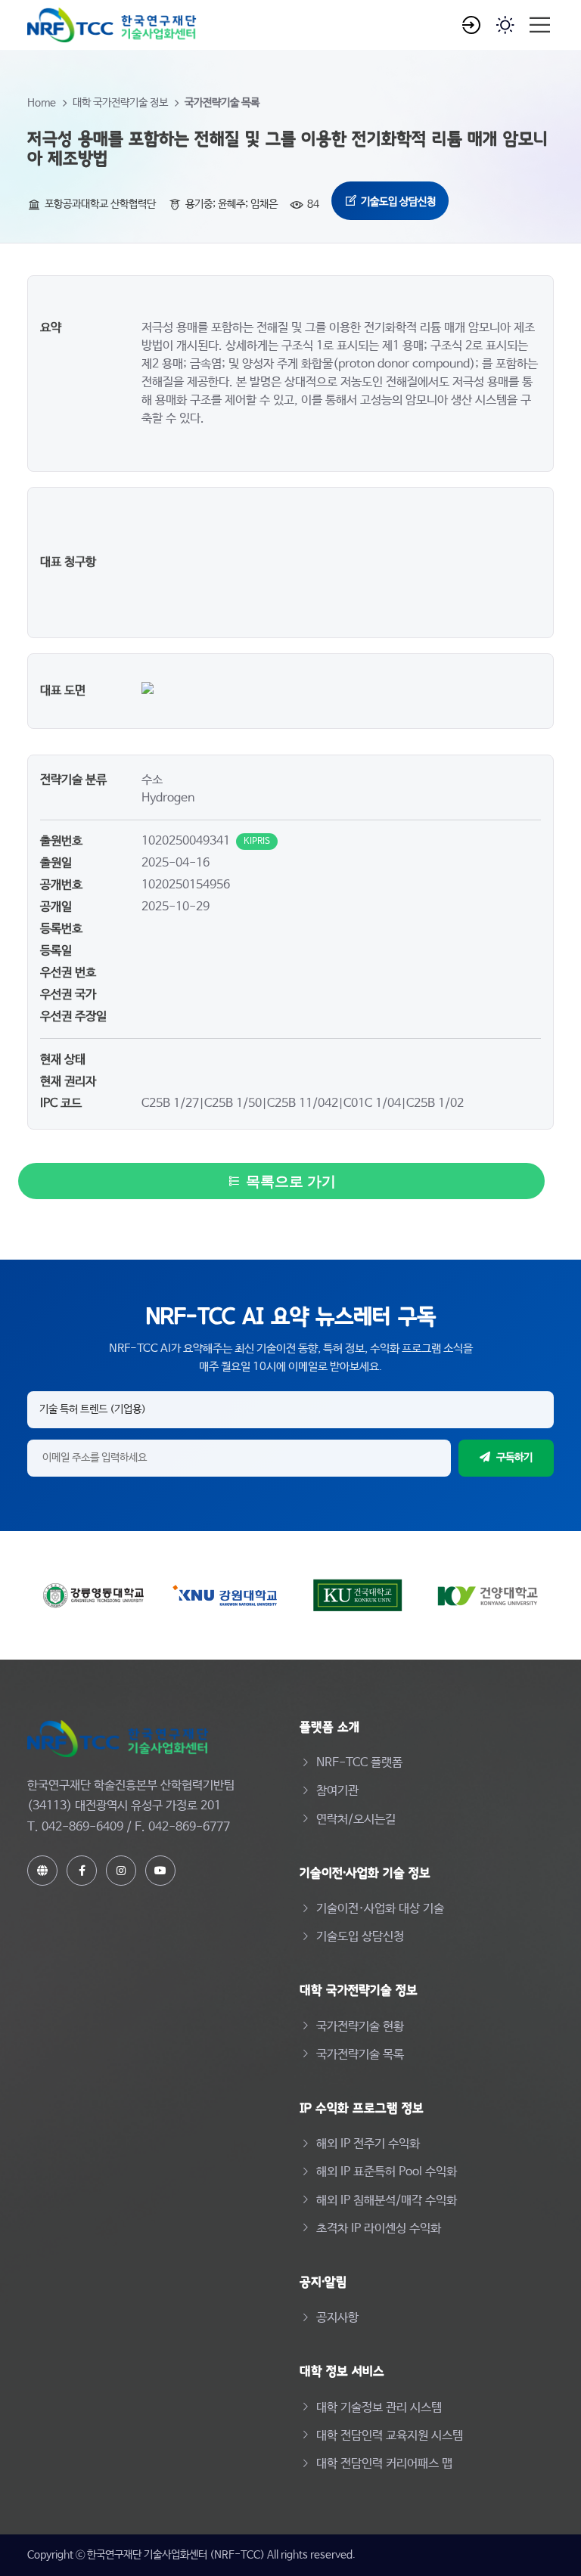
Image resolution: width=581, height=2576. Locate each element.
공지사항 (337, 2318)
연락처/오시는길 (356, 1820)
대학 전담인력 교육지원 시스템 (390, 2436)
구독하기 (514, 1458)
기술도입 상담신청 (397, 201)
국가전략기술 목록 (222, 103)
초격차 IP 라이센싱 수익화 (379, 2229)
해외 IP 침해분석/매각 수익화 (387, 2201)
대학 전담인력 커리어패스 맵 (384, 2464)
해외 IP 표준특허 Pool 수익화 (387, 2172)
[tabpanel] (290, 502)
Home (42, 103)
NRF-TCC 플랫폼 (359, 1763)
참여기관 (337, 1791)
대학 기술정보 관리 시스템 (379, 2408)
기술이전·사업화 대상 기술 (380, 1909)
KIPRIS (257, 842)
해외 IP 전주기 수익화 (368, 2144)
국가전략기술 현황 (360, 2027)
